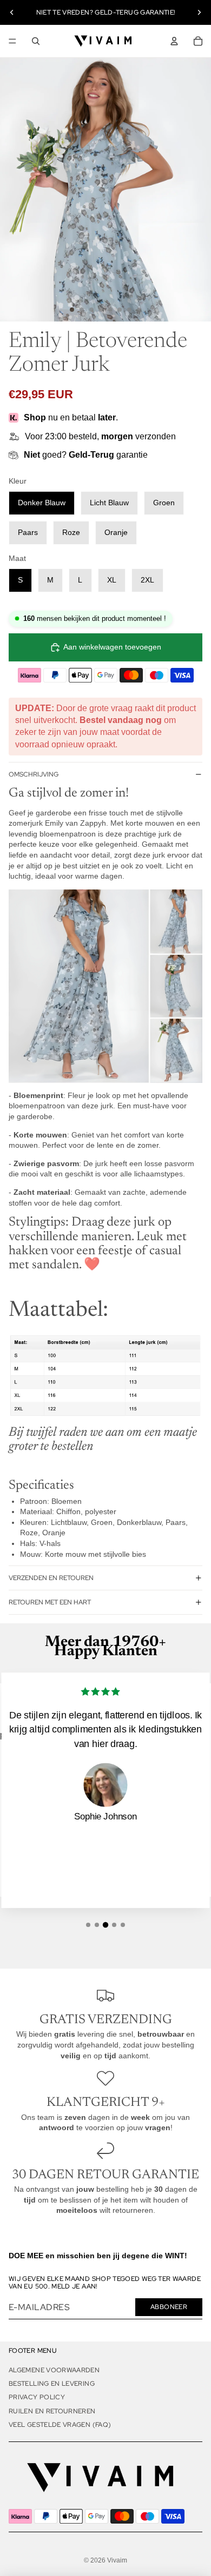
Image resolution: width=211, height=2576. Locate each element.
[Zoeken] (36, 41)
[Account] (174, 41)
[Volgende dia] (199, 12)
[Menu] (12, 41)
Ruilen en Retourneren (52, 2411)
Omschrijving (34, 774)
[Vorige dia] (12, 12)
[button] (88, 1925)
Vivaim (117, 2560)
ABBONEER (169, 2307)
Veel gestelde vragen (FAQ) (60, 2425)
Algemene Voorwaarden (54, 2370)
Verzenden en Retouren (51, 1578)
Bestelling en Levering (52, 2384)
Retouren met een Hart (50, 1602)
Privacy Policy (37, 2397)
